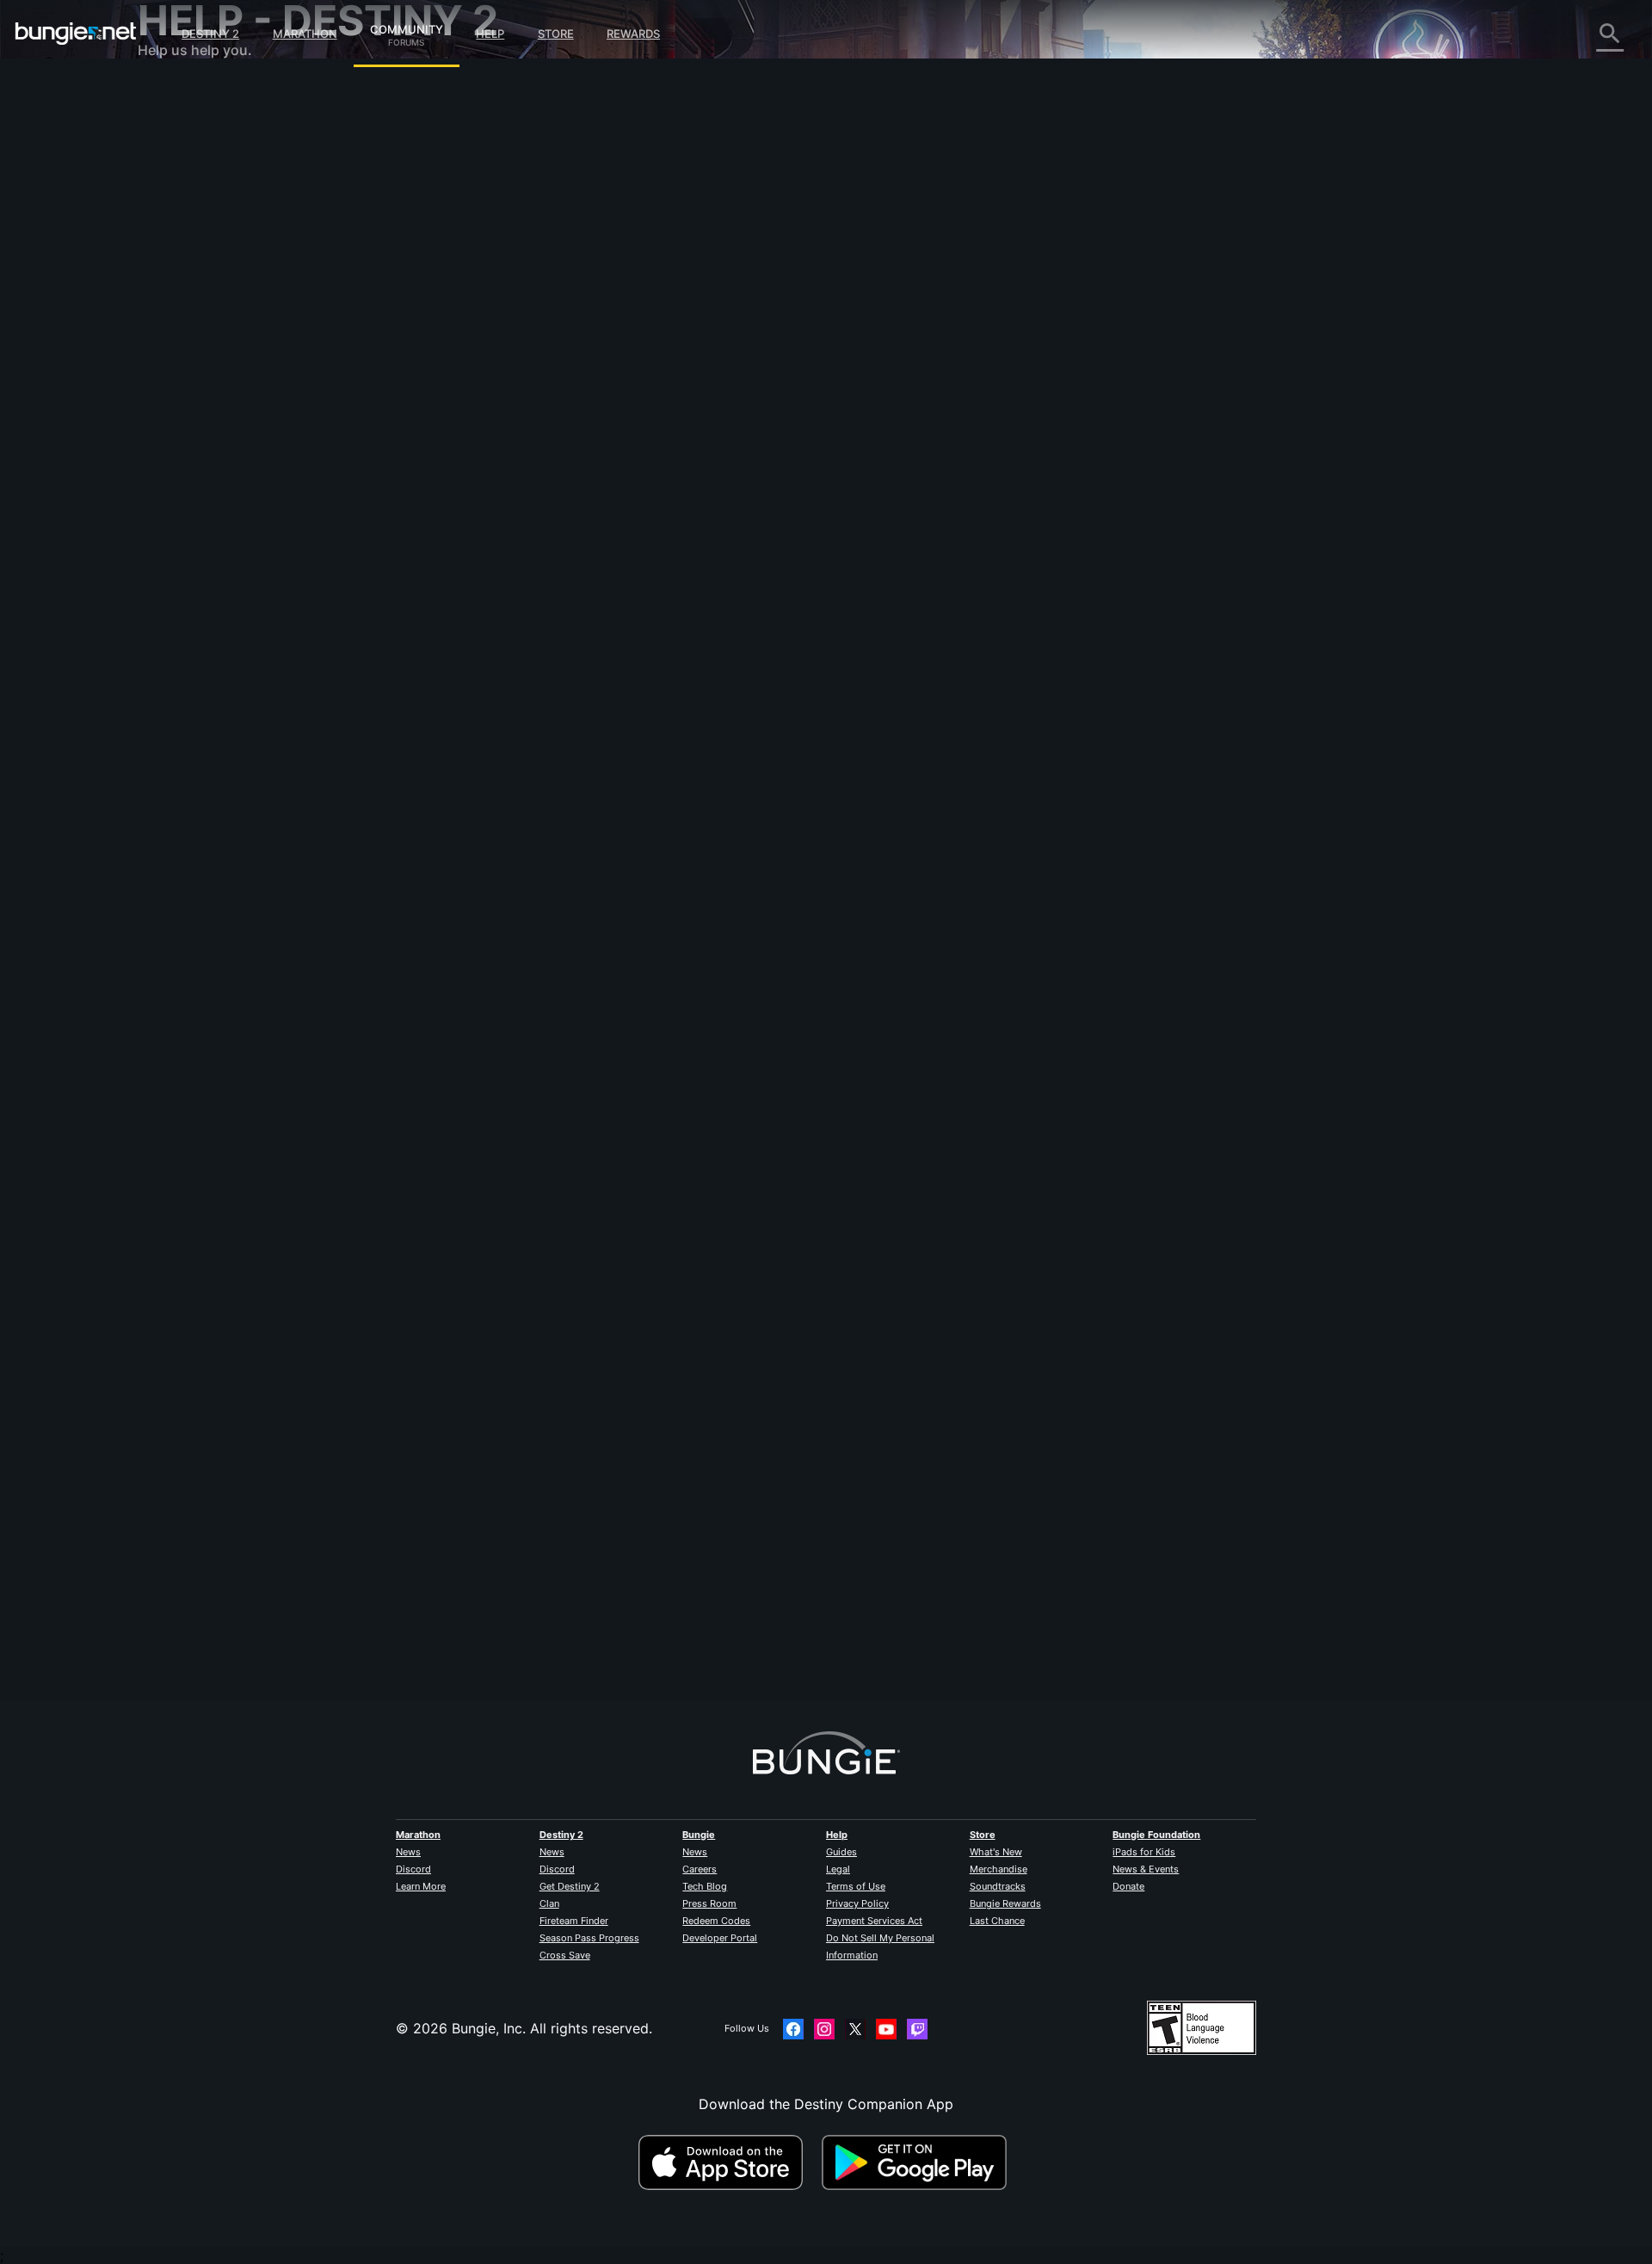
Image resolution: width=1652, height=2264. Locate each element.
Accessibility (191, 284)
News (408, 1852)
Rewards (633, 34)
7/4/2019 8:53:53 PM (634, 548)
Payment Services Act (874, 1921)
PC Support (188, 353)
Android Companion (215, 336)
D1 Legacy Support (213, 387)
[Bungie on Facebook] (793, 2029)
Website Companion (215, 301)
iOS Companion (200, 318)
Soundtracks (998, 1886)
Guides (841, 1852)
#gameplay (551, 445)
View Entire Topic (546, 512)
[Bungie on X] (855, 2029)
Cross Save (565, 1955)
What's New (996, 1852)
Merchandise (999, 1869)
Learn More (421, 1886)
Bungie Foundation (1156, 1835)
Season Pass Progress (589, 1938)
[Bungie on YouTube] (886, 2029)
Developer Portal (720, 1938)
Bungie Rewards (1005, 1903)
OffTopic (178, 456)
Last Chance (997, 1921)
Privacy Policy (857, 1903)
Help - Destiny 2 (203, 198)
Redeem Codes (716, 1921)
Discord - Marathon (213, 490)
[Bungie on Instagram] (824, 2029)
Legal (838, 1869)
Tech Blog (705, 1886)
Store (556, 34)
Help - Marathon (203, 473)
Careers (700, 1869)
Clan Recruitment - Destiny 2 (244, 422)
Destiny (76, 34)
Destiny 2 (210, 34)
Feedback (181, 129)
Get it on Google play (918, 2162)
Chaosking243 (536, 1624)
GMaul (509, 306)
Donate (1128, 1886)
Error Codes (189, 215)
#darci (692, 445)
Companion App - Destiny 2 (241, 404)
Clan (549, 1903)
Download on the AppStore (728, 2162)
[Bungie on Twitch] (917, 2029)
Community (407, 27)
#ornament (643, 445)
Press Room (709, 1903)
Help (490, 34)
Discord (413, 1869)
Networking (188, 232)
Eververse (182, 250)
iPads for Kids (1144, 1852)
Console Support (205, 370)
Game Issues (191, 267)
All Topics (182, 95)
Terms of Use (856, 1886)
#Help (504, 445)
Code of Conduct (196, 512)
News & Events (1146, 1869)
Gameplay (182, 181)
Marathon (305, 34)
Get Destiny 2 (570, 1886)
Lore (164, 163)
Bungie (699, 1835)
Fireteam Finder (574, 1921)
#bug (597, 445)
